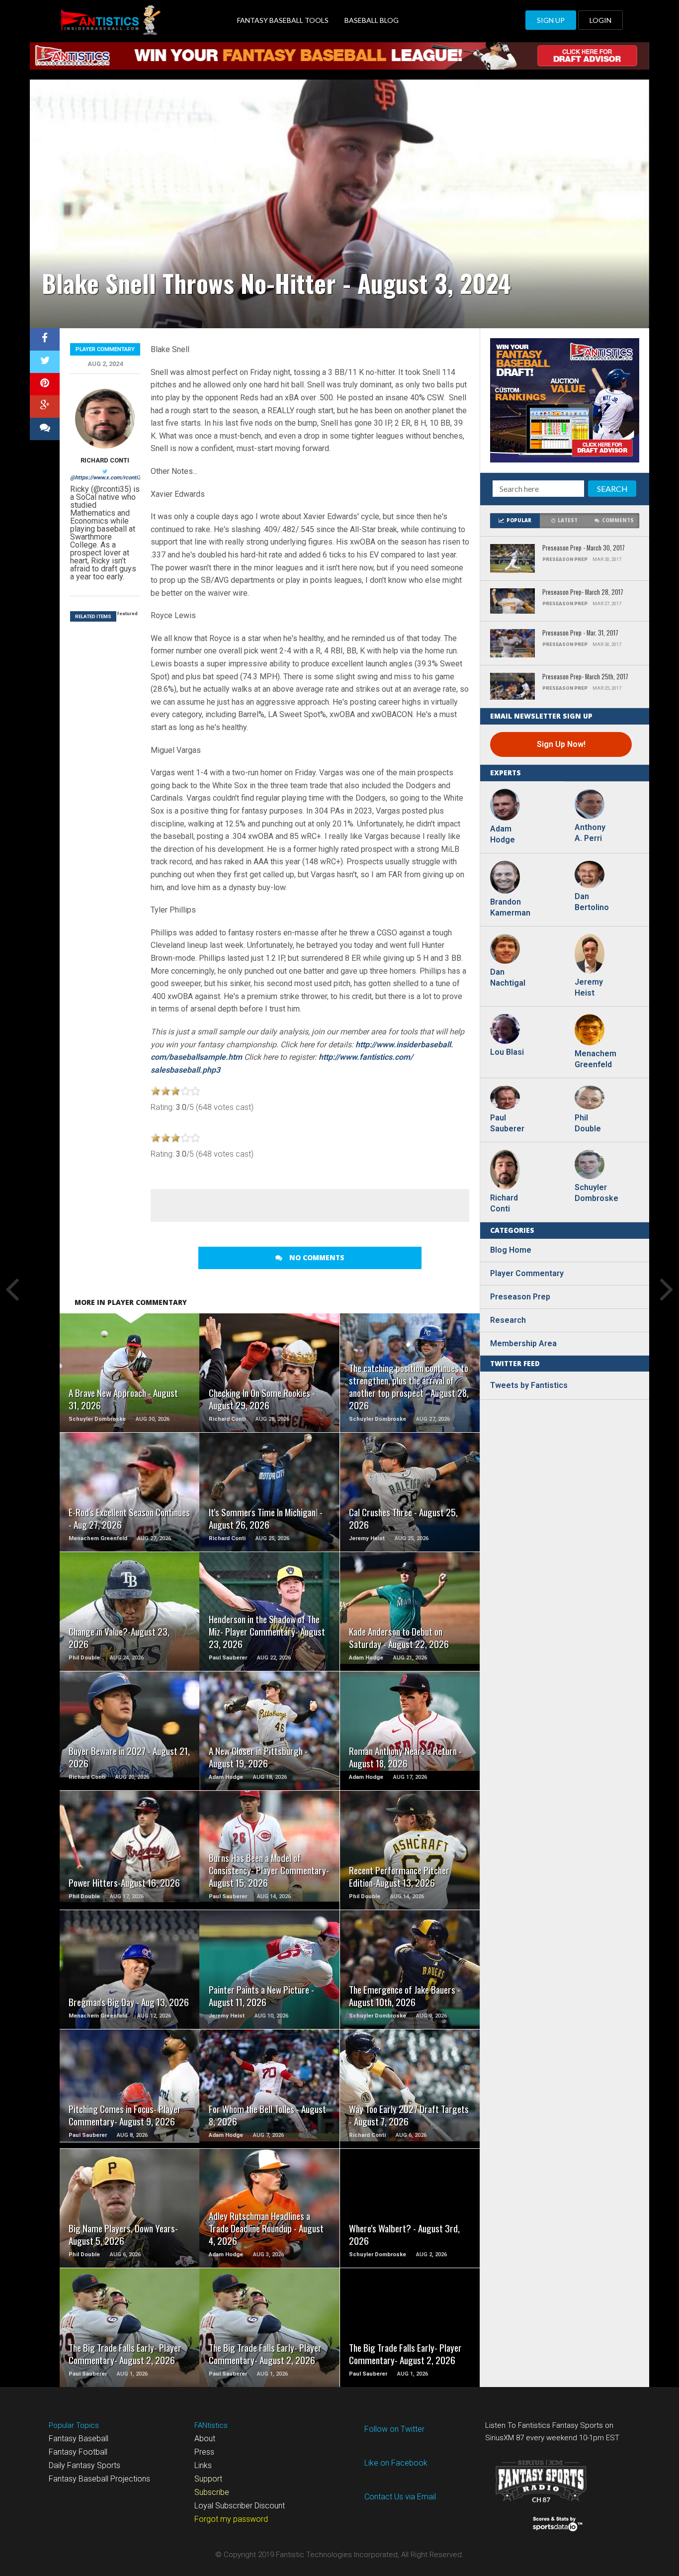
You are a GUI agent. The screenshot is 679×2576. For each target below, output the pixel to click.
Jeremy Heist (589, 987)
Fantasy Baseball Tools (283, 20)
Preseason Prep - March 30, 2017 (584, 548)
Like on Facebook (396, 2463)
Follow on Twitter (394, 2429)
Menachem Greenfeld (594, 1059)
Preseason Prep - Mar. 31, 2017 (580, 633)
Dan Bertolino (592, 902)
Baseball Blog (372, 20)
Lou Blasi (507, 1052)
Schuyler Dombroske (594, 1193)
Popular (519, 520)
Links (203, 2465)
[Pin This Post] (45, 384)
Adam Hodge (503, 834)
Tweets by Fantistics (529, 1385)
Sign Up (551, 20)
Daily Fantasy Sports (85, 2465)
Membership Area (523, 1343)
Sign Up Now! (561, 744)
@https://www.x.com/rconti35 (107, 478)
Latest (568, 520)
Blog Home (511, 1250)
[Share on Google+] (45, 407)
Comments (618, 520)
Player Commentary (105, 349)
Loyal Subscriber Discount (240, 2506)
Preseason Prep (520, 1297)
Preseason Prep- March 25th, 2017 (585, 677)
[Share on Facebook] (45, 339)
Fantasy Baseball (79, 2438)
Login (600, 20)
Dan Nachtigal (508, 977)
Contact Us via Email (400, 2497)
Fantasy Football (78, 2452)
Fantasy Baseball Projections (99, 2479)
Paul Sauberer (507, 1123)
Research (508, 1320)
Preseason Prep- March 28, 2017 (583, 593)
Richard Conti (105, 460)
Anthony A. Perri (590, 833)
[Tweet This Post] (45, 362)
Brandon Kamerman (510, 907)
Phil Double (588, 1123)
